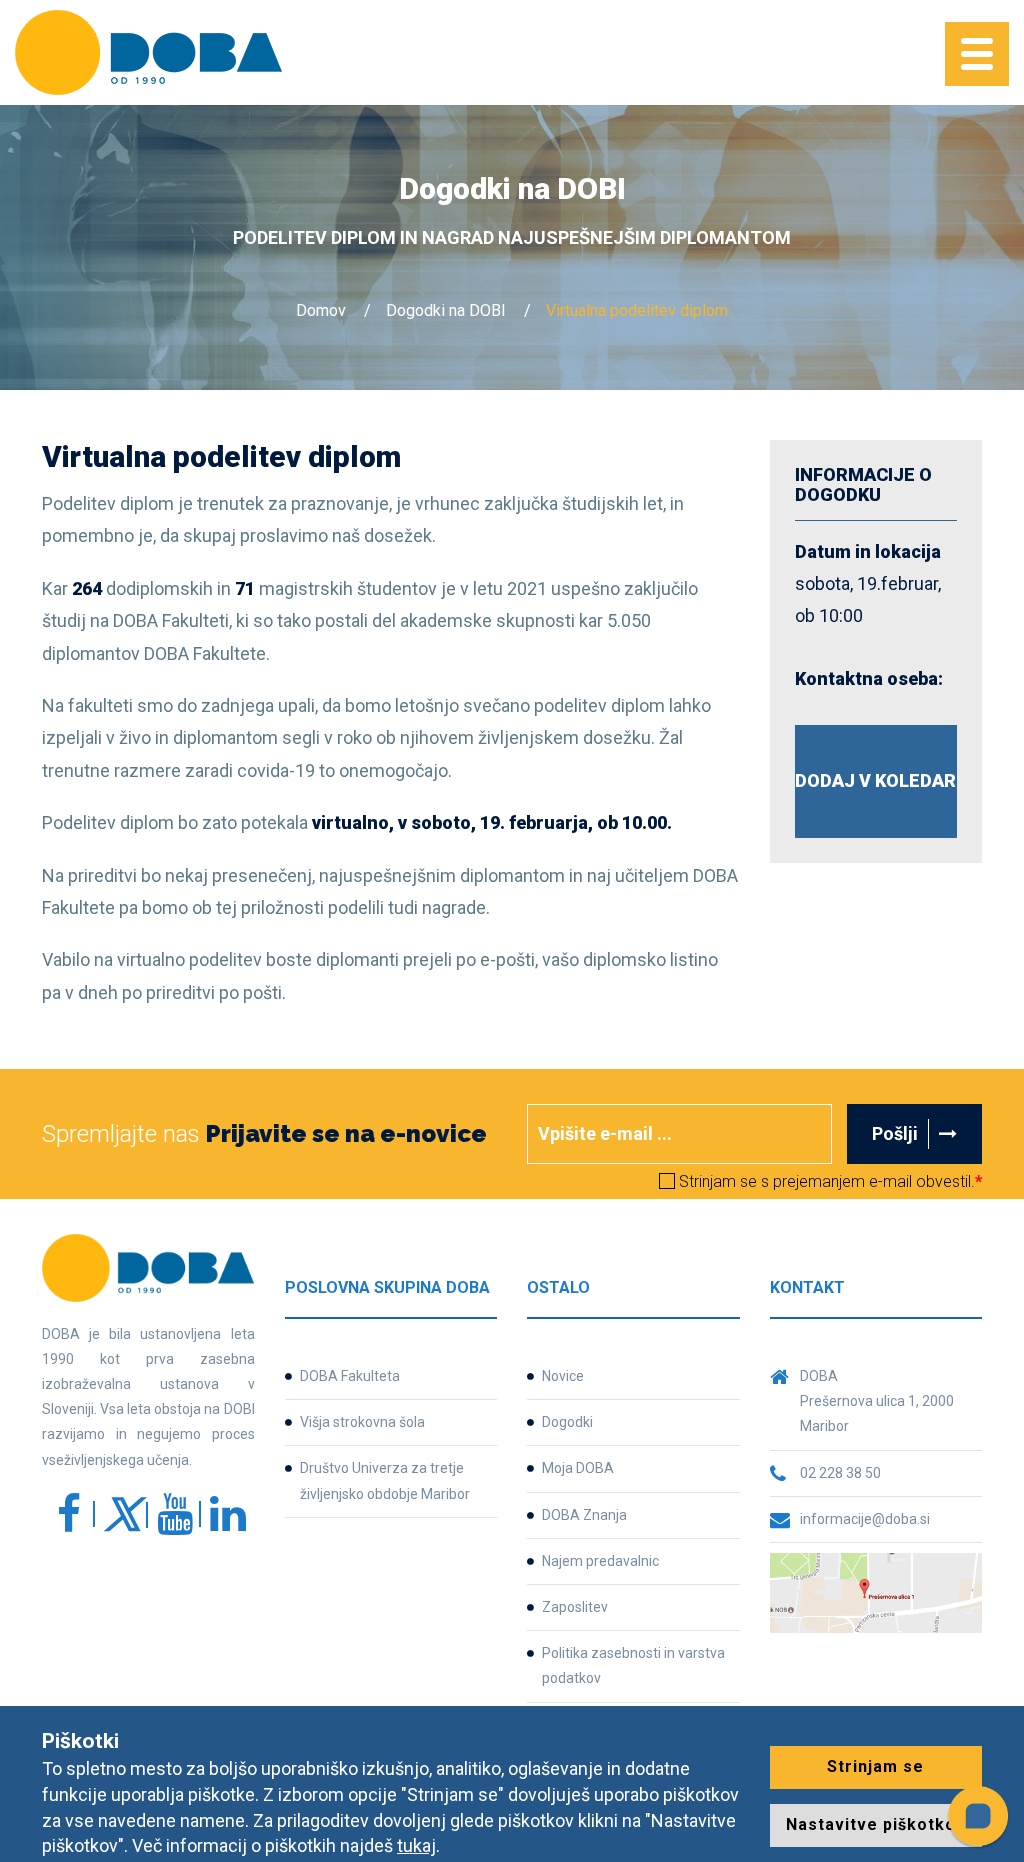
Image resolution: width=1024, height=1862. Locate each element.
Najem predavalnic (600, 1561)
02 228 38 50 (840, 1473)
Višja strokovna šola (362, 1422)
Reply (715, 1741)
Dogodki (567, 1422)
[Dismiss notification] (982, 1652)
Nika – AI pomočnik (745, 1653)
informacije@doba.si (865, 1519)
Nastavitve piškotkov (876, 1824)
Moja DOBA (578, 1468)
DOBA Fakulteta (350, 1376)
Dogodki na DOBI (446, 310)
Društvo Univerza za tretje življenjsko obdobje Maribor (385, 1480)
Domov (321, 310)
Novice (563, 1376)
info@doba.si (627, 1329)
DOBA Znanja (584, 1515)
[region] (820, 1689)
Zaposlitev (575, 1607)
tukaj (416, 1845)
